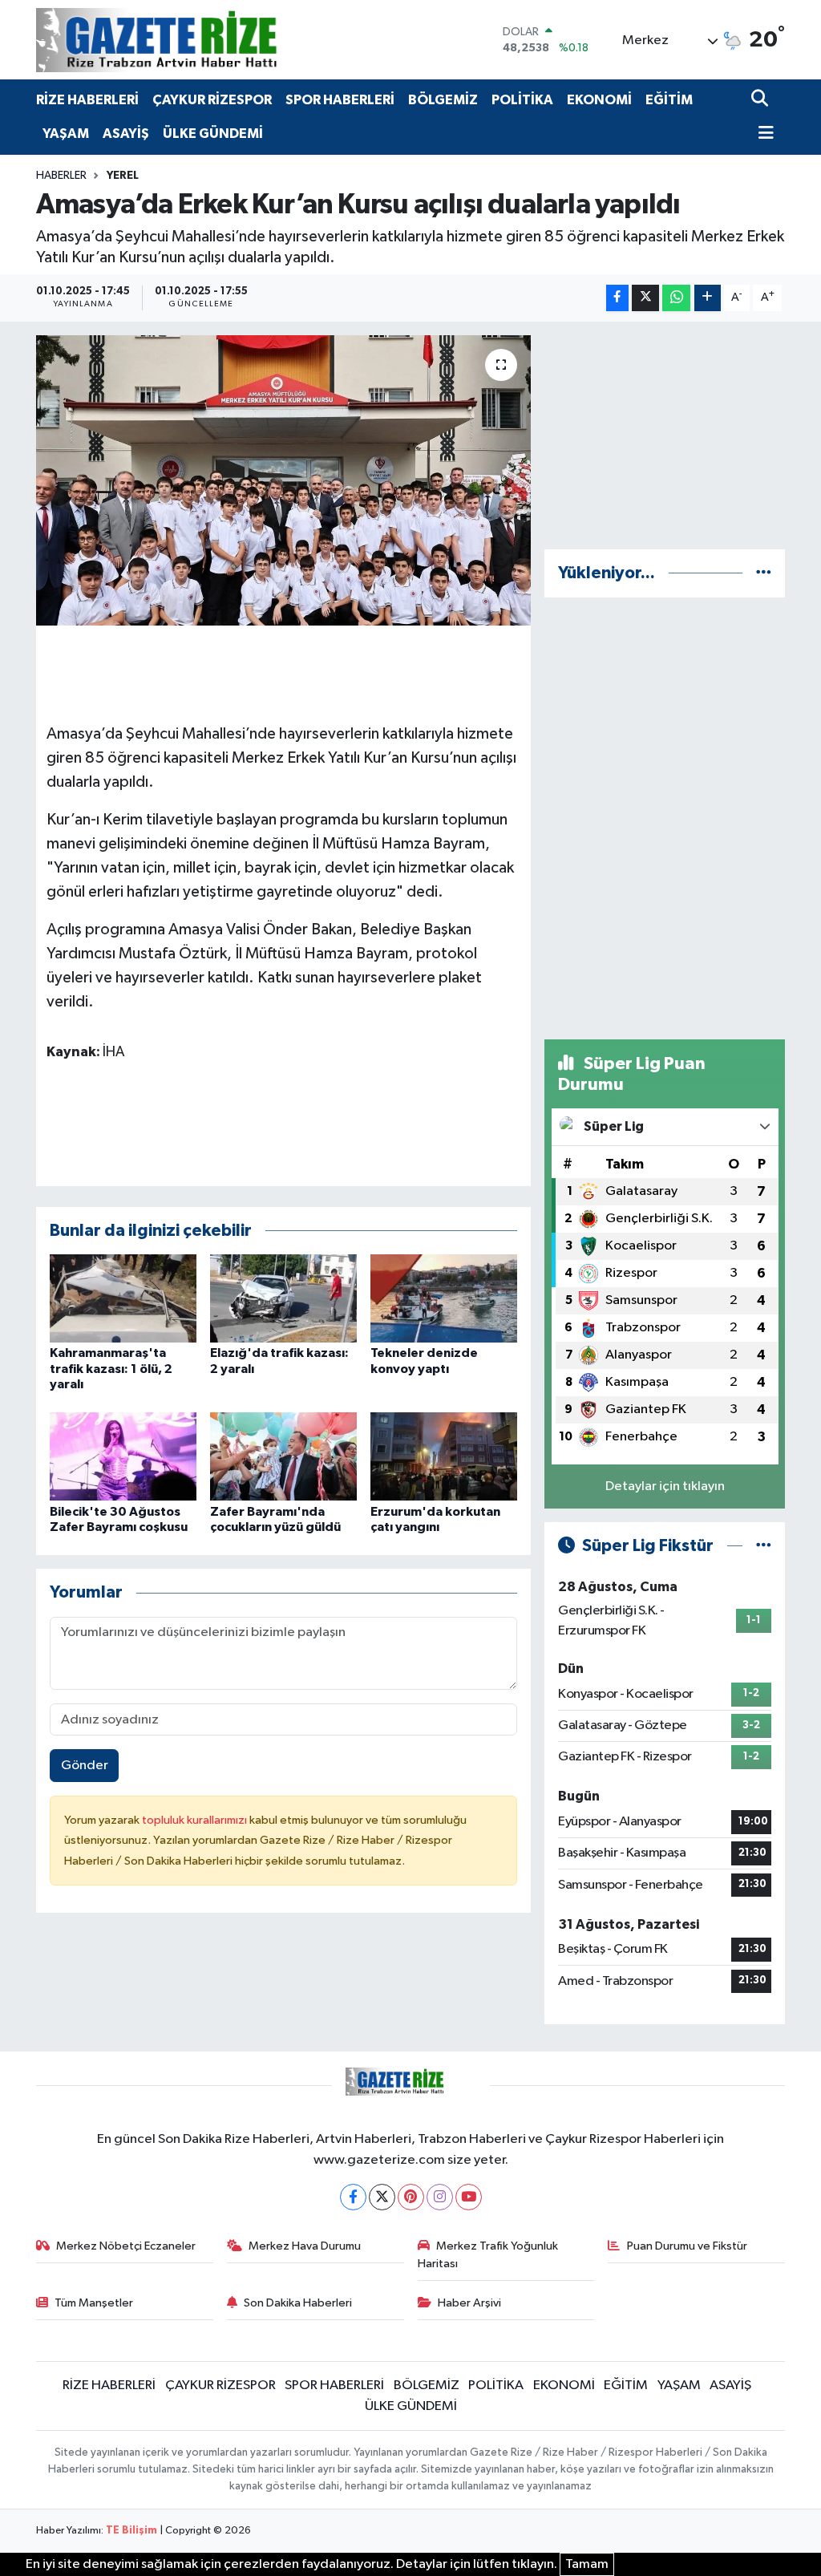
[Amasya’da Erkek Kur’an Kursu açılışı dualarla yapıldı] (283, 480)
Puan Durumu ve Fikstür (687, 2246)
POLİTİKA (522, 100)
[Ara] (761, 100)
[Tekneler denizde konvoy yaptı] (444, 1298)
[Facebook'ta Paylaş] (617, 298)
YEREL (123, 176)
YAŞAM (66, 134)
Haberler (61, 176)
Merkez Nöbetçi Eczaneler (126, 2246)
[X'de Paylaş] (645, 298)
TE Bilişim (131, 2531)
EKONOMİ (599, 100)
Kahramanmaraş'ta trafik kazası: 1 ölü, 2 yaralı (111, 1368)
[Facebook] (353, 2197)
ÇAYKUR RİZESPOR (212, 100)
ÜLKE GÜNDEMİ (213, 134)
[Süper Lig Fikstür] (764, 1546)
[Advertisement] (665, 435)
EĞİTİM (669, 100)
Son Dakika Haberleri (298, 2303)
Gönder (85, 1766)
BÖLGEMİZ (443, 100)
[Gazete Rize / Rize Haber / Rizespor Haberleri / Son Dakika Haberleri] (196, 40)
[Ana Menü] (762, 134)
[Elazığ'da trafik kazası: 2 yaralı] (283, 1298)
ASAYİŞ (126, 134)
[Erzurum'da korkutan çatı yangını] (444, 1456)
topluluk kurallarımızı (196, 1820)
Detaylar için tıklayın (665, 1486)
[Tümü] (764, 573)
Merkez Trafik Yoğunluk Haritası (488, 2255)
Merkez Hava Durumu (305, 2246)
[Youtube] (469, 2197)
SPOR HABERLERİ (340, 100)
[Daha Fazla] (708, 298)
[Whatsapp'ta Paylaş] (676, 298)
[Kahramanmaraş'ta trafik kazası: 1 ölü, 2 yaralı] (123, 1298)
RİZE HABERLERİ (87, 100)
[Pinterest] (411, 2197)
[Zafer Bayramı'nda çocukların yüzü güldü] (283, 1456)
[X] (382, 2197)
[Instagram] (440, 2197)
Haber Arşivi (469, 2303)
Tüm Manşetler (94, 2303)
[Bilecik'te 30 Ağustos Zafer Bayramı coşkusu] (123, 1456)
